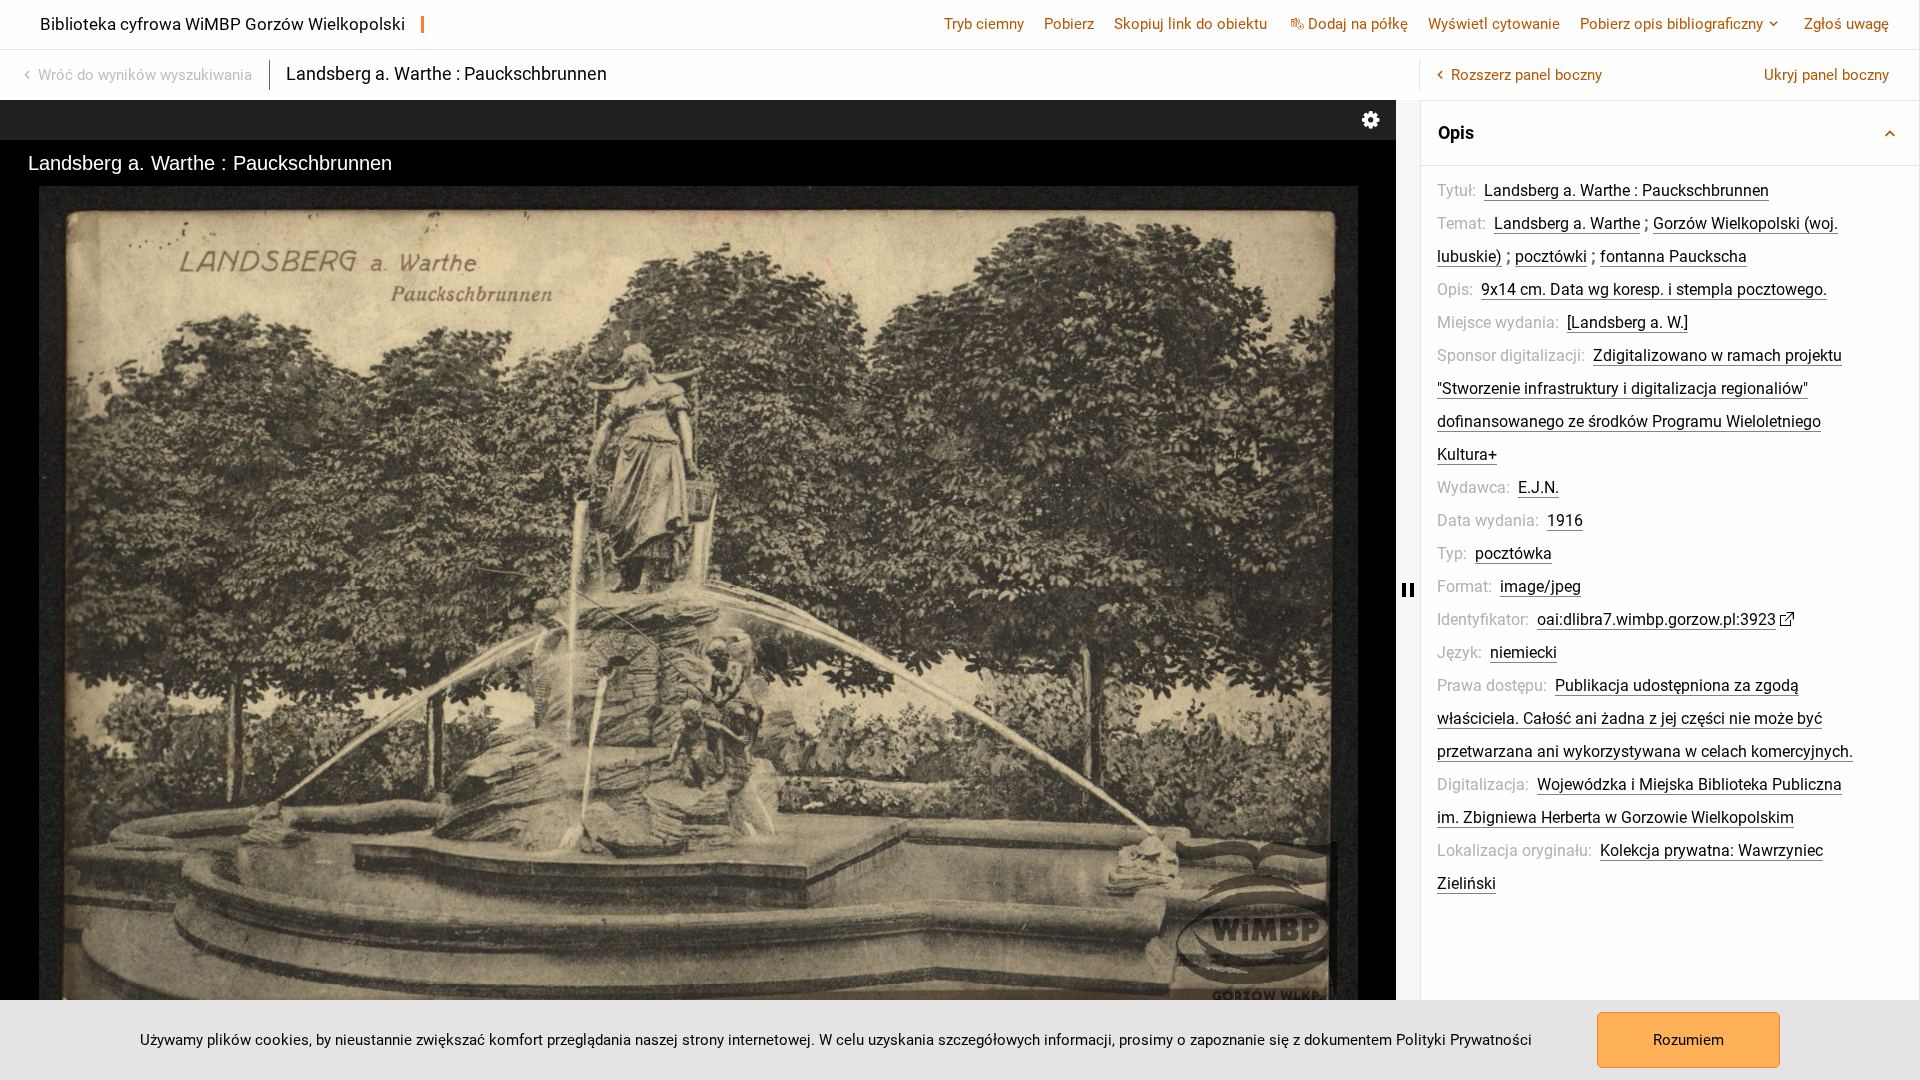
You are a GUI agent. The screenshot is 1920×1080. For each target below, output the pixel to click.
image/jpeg (1540, 586)
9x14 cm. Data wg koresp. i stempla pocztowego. (1654, 289)
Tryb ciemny (984, 24)
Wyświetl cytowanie (1494, 24)
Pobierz (1069, 24)
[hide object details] (1408, 590)
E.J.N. (1538, 487)
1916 (1565, 520)
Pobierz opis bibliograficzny (1671, 24)
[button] (1670, 133)
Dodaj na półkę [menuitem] (1358, 24)
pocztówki (1551, 256)
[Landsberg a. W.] (1627, 322)
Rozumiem (1688, 1040)
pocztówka (1513, 553)
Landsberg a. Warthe (1567, 223)
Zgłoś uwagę (1846, 24)
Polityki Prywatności (1464, 1040)
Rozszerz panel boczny (1526, 75)
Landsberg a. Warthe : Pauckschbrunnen (1626, 190)
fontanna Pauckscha (1673, 256)
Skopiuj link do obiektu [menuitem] (1190, 24)
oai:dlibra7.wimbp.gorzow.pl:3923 (1656, 619)
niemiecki (1523, 652)
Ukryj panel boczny (1826, 75)
